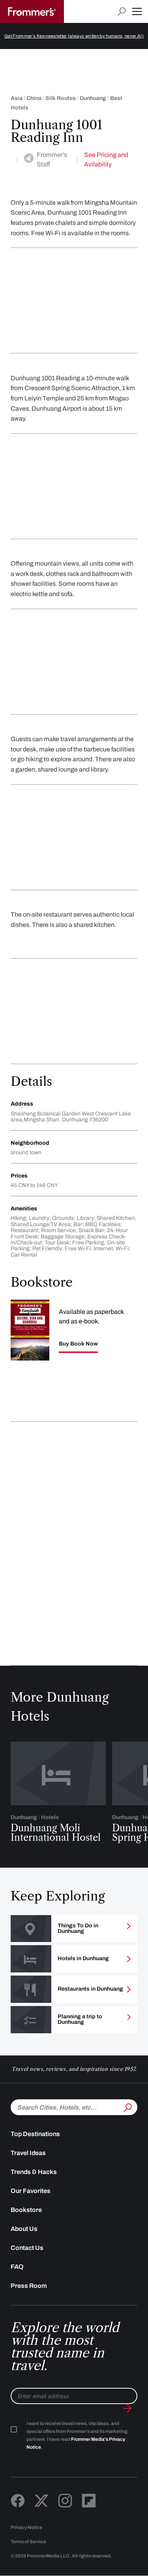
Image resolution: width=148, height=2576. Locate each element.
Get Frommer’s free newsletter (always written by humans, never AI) (74, 36)
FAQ (17, 2267)
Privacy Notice (26, 2527)
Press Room (29, 2286)
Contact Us (27, 2248)
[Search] (127, 2106)
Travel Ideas (28, 2153)
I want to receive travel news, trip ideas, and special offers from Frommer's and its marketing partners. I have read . (77, 2435)
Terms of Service (28, 2542)
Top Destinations (35, 2134)
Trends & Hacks (34, 2172)
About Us (24, 2229)
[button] (137, 11)
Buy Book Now (78, 1344)
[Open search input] (122, 12)
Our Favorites (31, 2191)
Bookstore (26, 2210)
